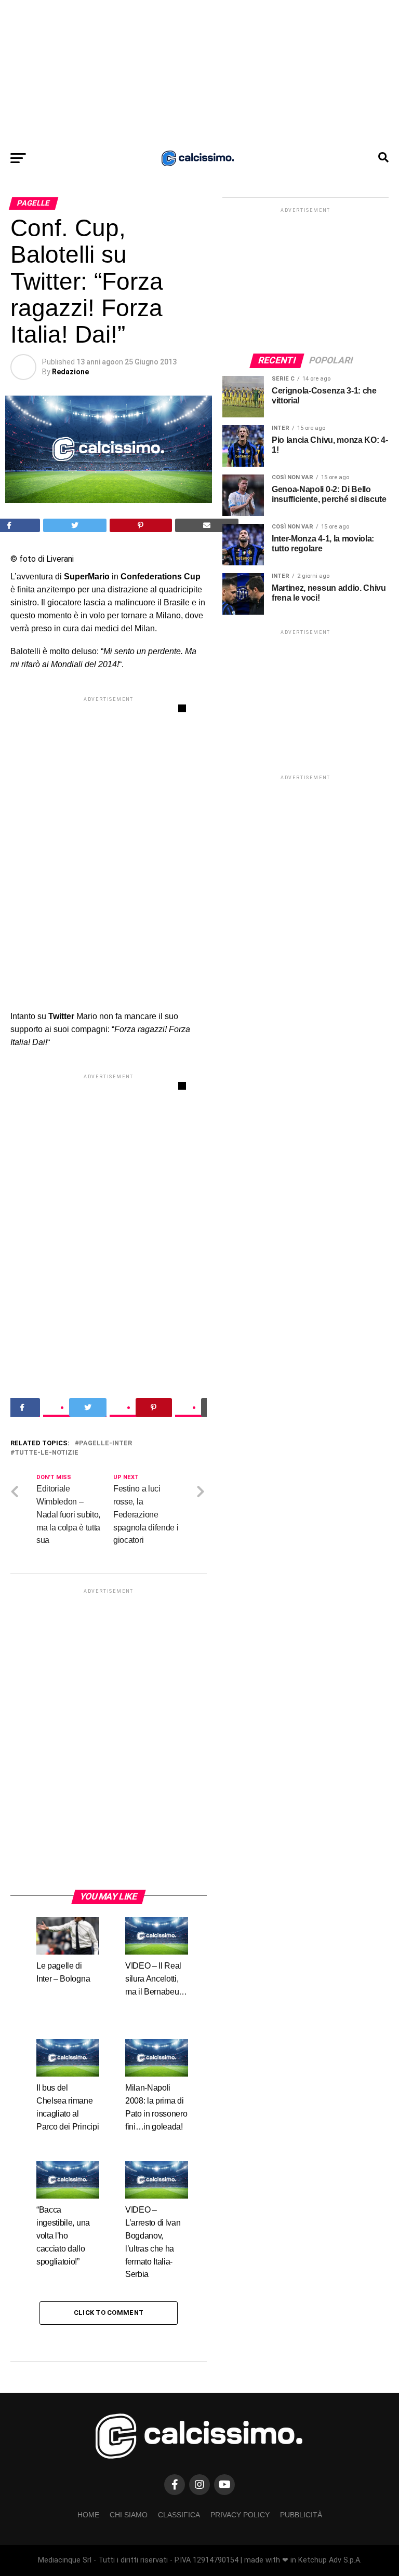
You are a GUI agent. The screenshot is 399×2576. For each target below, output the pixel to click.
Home (88, 2515)
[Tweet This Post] (75, 525)
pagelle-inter (105, 1443)
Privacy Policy (240, 2515)
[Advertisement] (199, 73)
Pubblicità (301, 2515)
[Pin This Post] (141, 525)
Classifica (179, 2515)
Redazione (70, 372)
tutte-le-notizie (46, 1453)
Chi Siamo (129, 2515)
